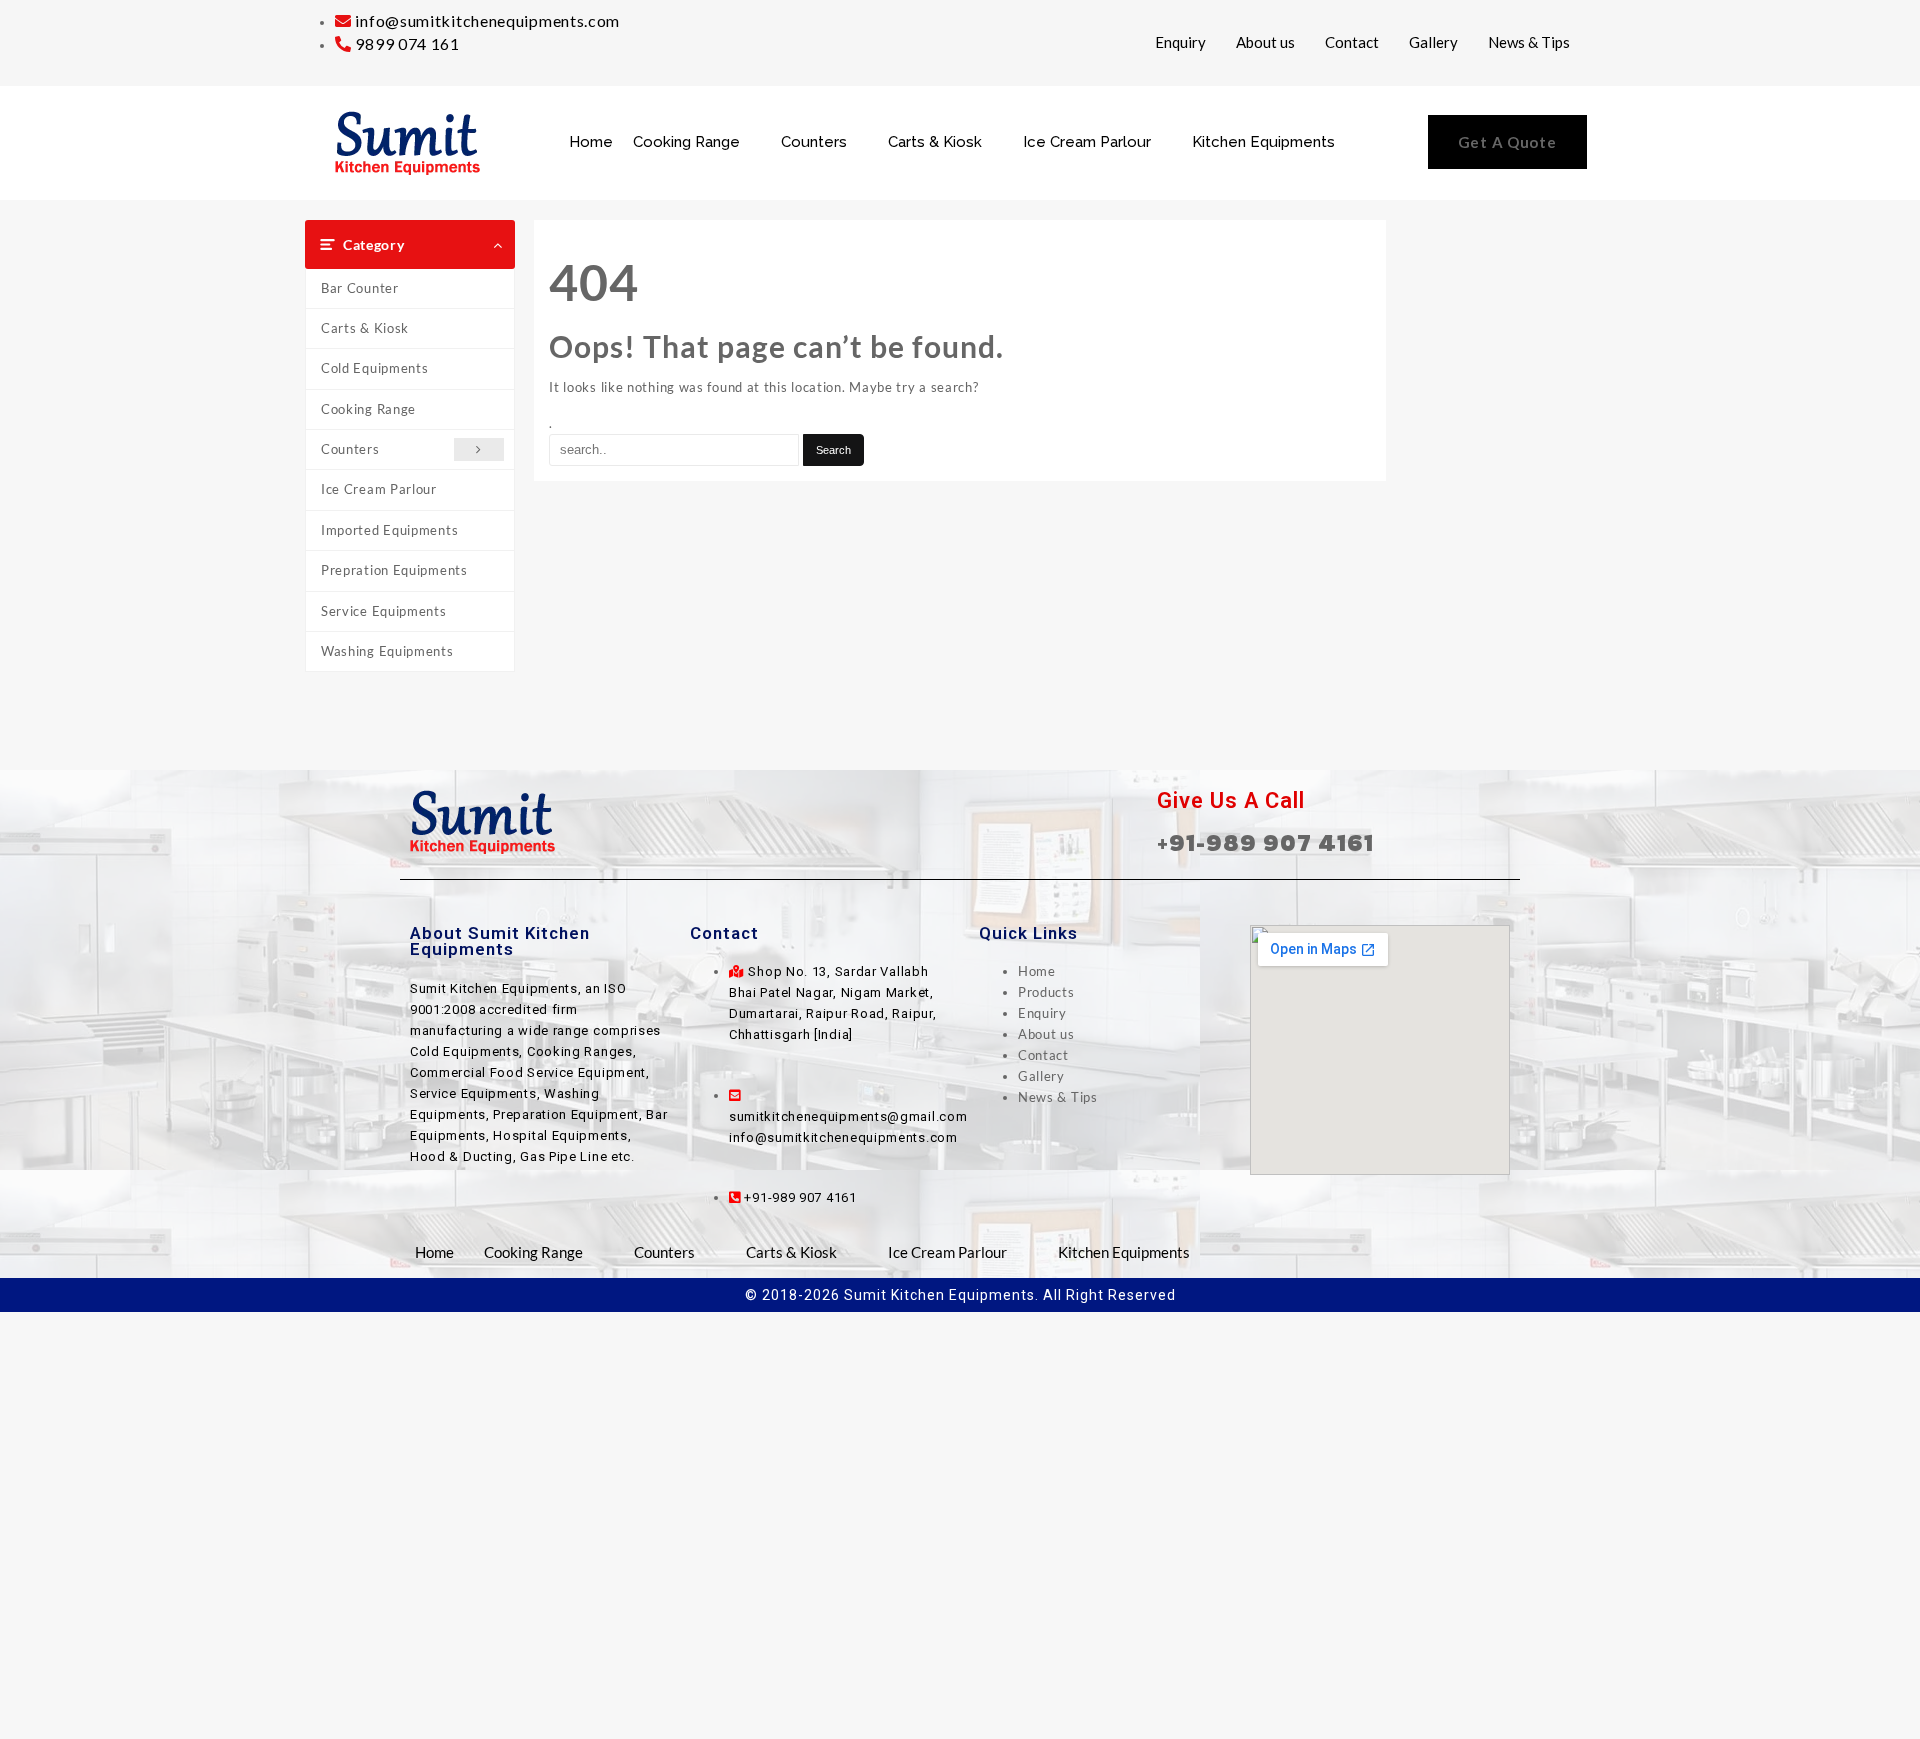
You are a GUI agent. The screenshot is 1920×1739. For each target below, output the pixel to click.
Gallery (1433, 42)
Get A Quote (1507, 142)
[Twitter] (960, 822)
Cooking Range (686, 142)
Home (591, 142)
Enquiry (1180, 42)
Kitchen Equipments (1263, 142)
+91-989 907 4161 (1265, 842)
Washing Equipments (387, 651)
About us (1265, 42)
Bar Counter (360, 288)
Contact (1352, 42)
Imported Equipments (389, 530)
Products (1046, 992)
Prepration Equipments (394, 570)
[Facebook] (916, 822)
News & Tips (1529, 42)
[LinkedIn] (1004, 822)
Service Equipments (384, 611)
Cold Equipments (375, 368)
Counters (814, 142)
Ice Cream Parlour (1087, 142)
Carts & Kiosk (935, 142)
